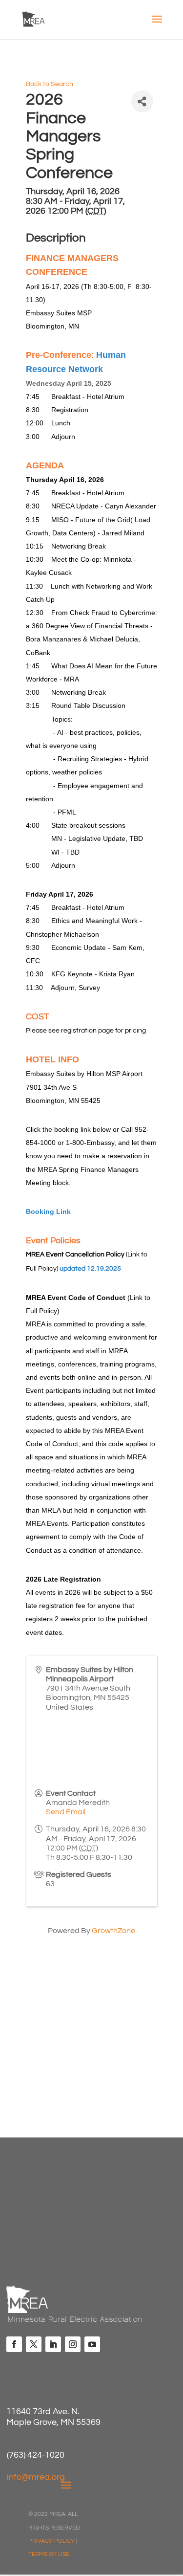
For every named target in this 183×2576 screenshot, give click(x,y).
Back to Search (50, 84)
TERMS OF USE (49, 2554)
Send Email (66, 1812)
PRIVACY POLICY (51, 2541)
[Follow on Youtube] (92, 2344)
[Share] (142, 101)
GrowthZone (113, 1931)
